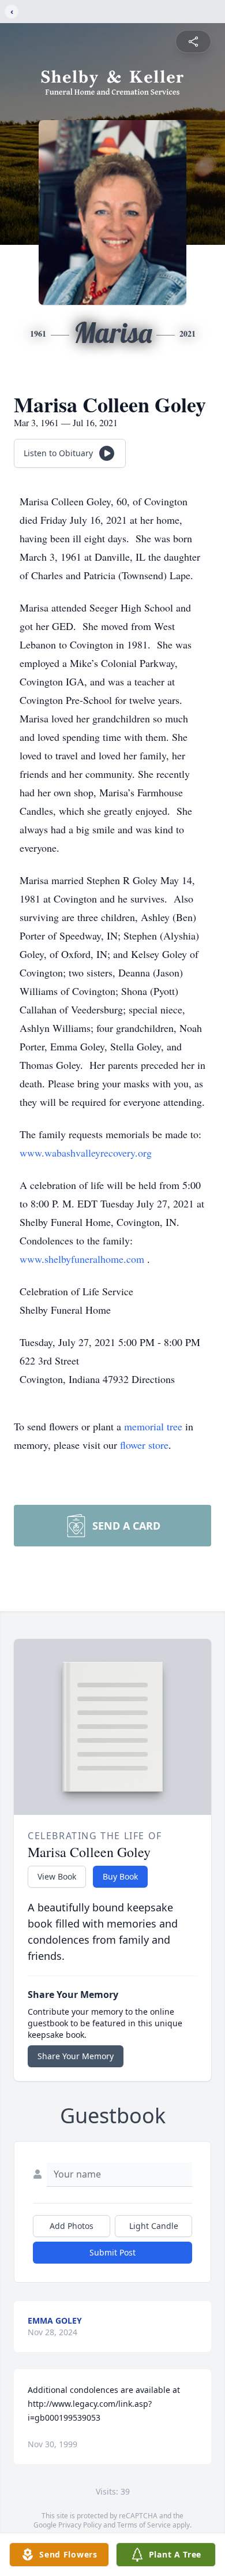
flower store (144, 1445)
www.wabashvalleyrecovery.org (86, 1153)
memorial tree (153, 1426)
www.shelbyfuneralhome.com (83, 1259)
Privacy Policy (80, 2525)
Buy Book (120, 1876)
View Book (57, 1876)
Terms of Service (144, 2525)
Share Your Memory (76, 2056)
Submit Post (112, 2252)
